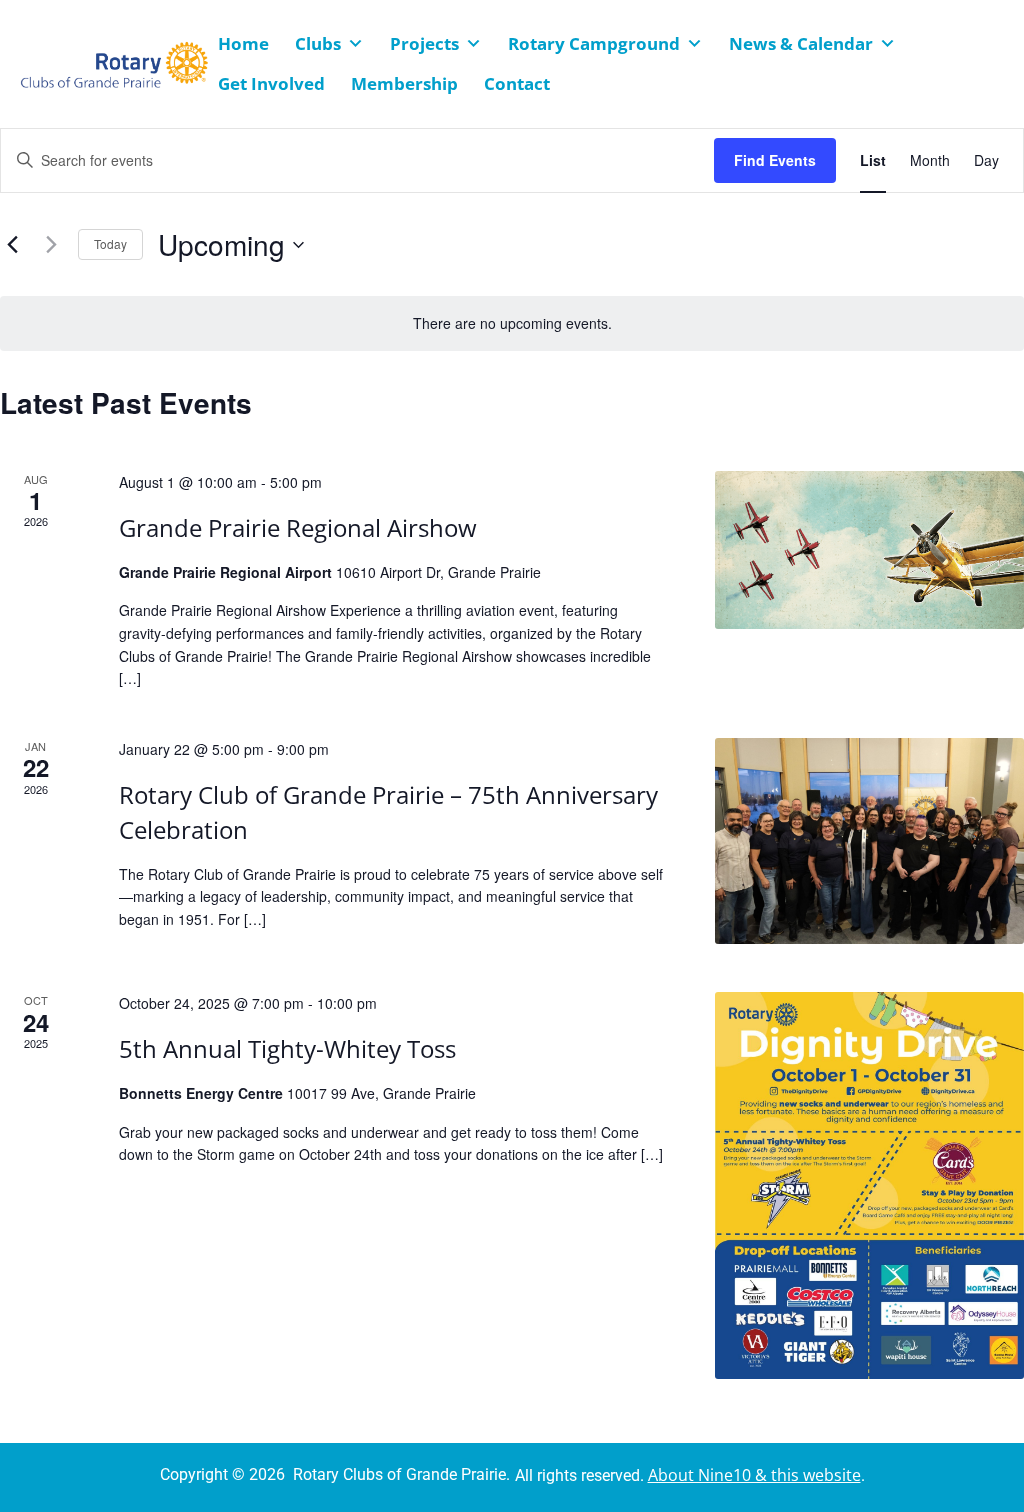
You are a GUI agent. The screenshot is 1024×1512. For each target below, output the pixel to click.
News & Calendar (801, 43)
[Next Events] (51, 245)
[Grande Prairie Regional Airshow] (869, 550)
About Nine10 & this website (754, 1475)
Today (110, 243)
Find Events (775, 160)
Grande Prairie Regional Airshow (298, 527)
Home (243, 43)
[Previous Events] (12, 245)
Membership (404, 83)
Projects (424, 43)
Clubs (318, 43)
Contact (517, 83)
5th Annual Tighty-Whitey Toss (287, 1048)
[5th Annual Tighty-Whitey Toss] (869, 1185)
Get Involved (271, 83)
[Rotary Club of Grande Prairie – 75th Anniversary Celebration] (869, 841)
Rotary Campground (594, 43)
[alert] (512, 323)
